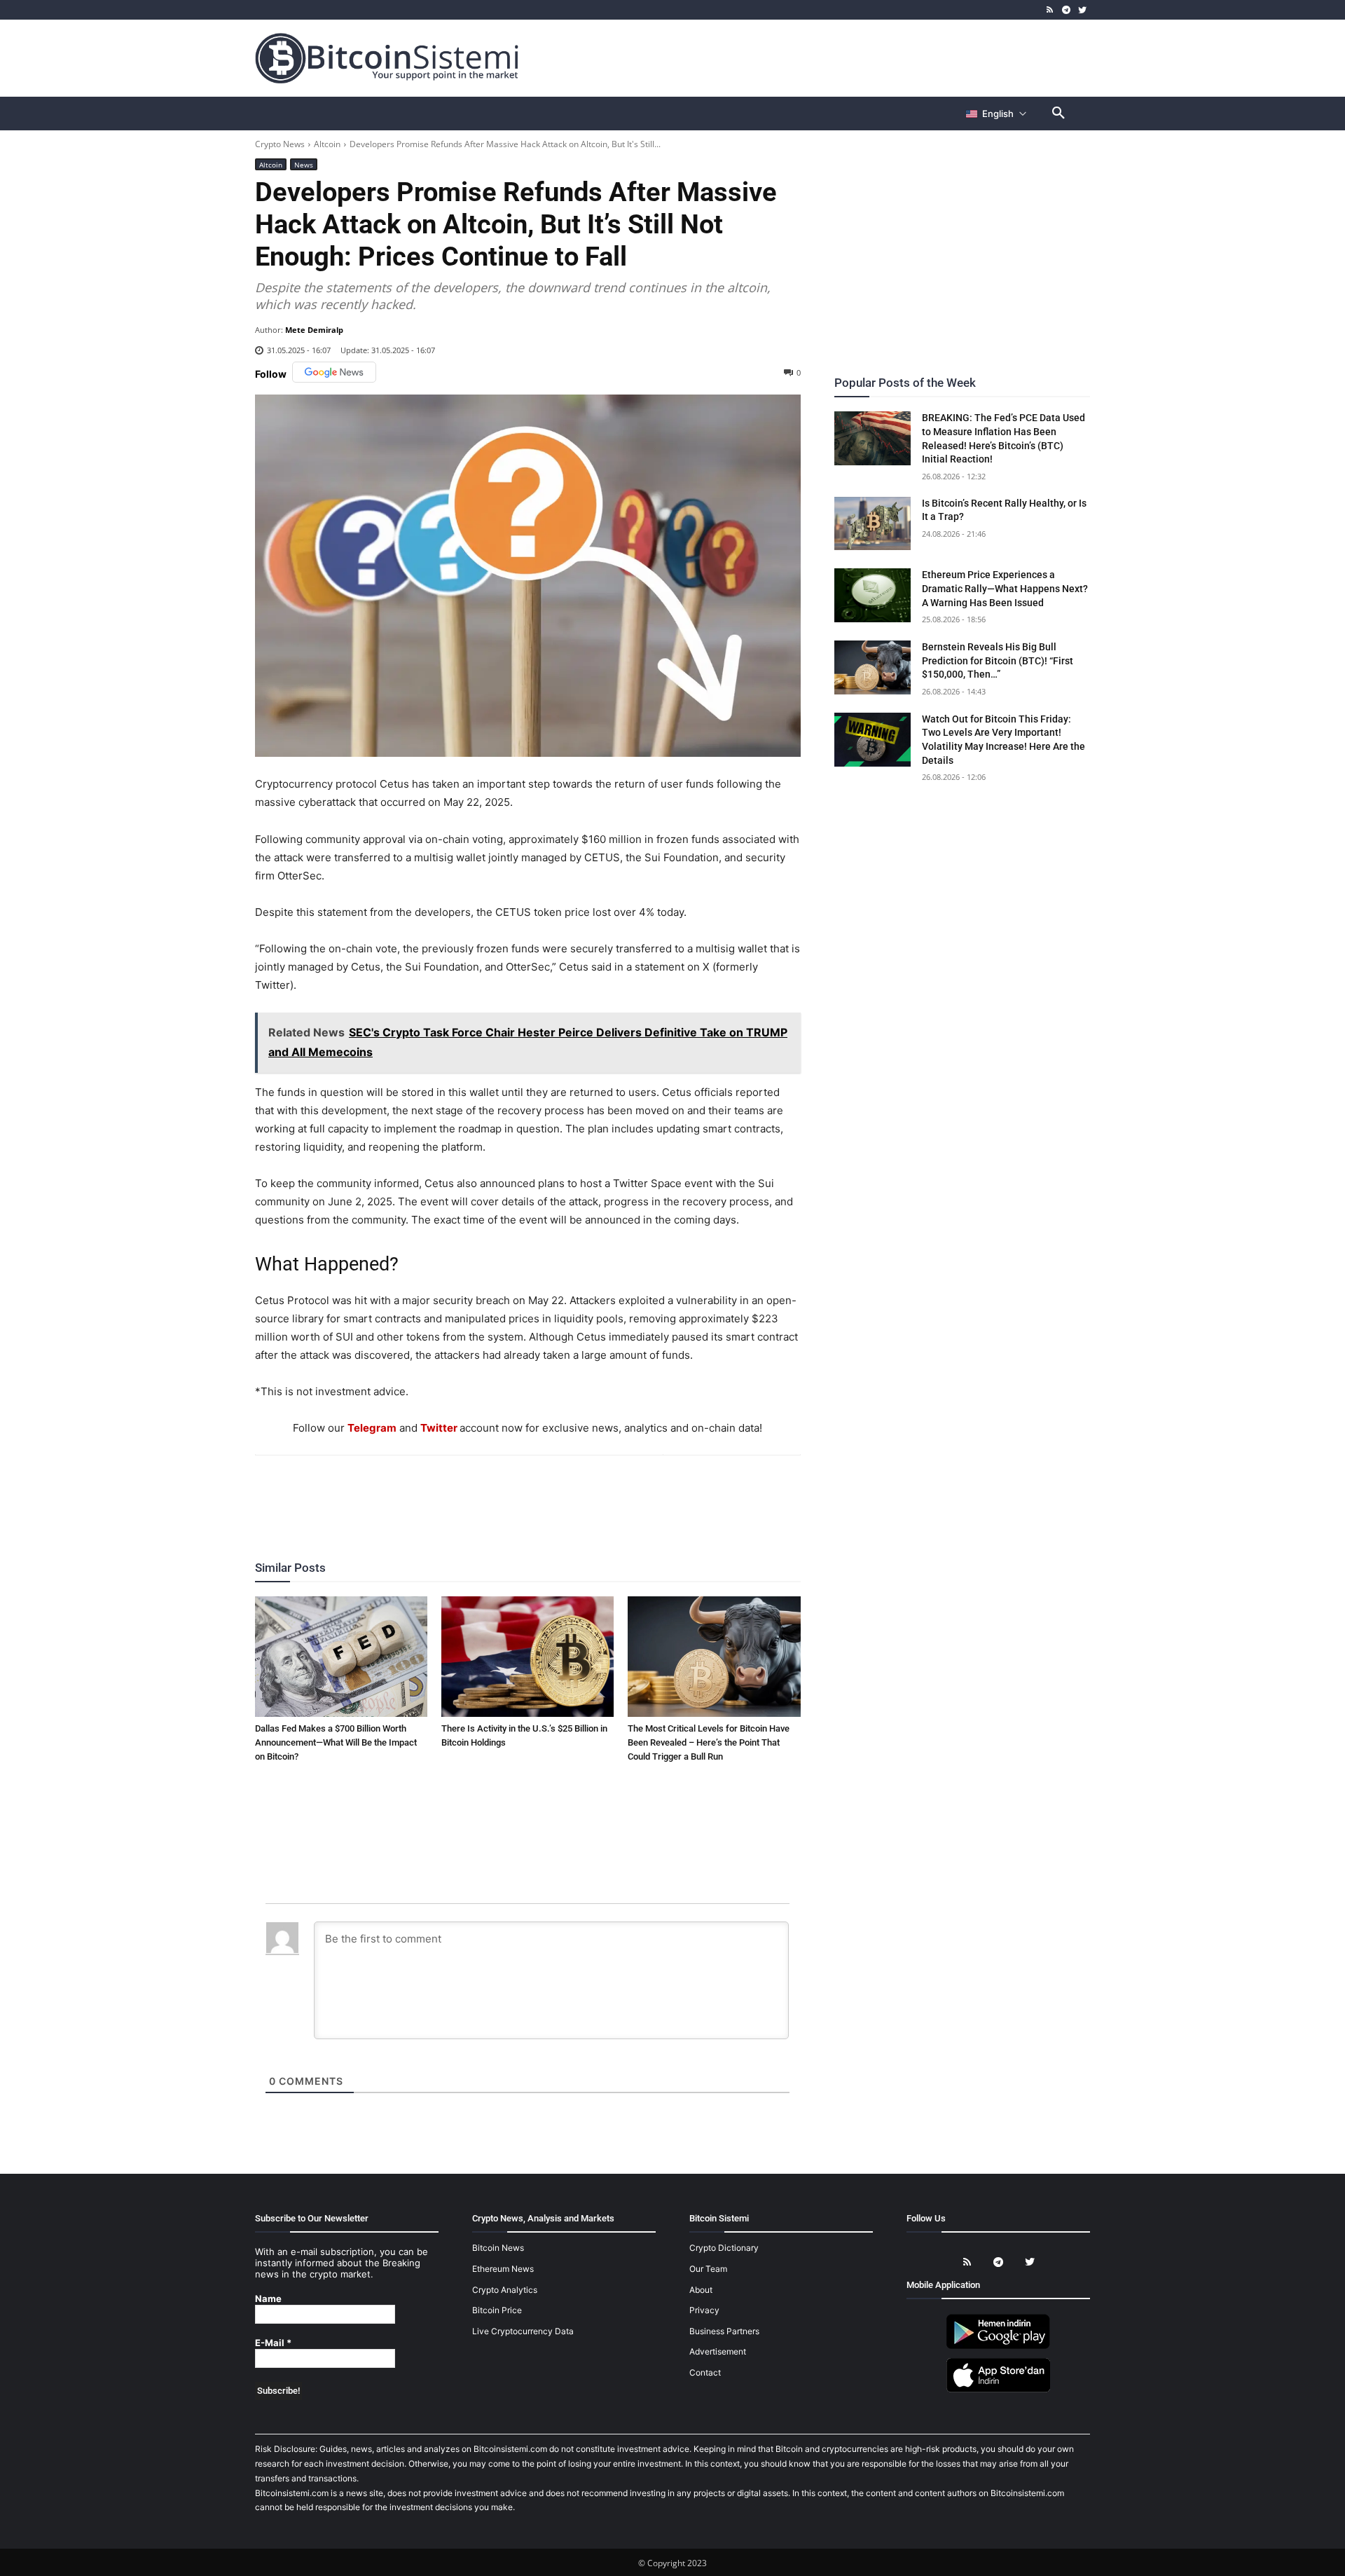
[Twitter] (1082, 10)
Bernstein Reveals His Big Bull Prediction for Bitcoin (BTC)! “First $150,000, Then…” (998, 660)
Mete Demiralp (314, 330)
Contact (705, 2372)
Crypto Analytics (505, 2290)
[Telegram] (1066, 10)
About (701, 2290)
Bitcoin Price (497, 2310)
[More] (608, 1493)
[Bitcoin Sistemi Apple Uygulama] (998, 2390)
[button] (1058, 114)
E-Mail (273, 2343)
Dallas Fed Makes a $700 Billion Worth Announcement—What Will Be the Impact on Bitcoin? (336, 1742)
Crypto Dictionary (724, 2248)
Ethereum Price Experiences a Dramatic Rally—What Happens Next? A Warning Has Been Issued (1005, 588)
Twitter (439, 1428)
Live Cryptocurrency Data (523, 2331)
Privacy (704, 2310)
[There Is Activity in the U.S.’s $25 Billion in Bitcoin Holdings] (527, 1657)
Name (268, 2299)
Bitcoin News (498, 2248)
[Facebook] (446, 1493)
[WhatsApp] (511, 1493)
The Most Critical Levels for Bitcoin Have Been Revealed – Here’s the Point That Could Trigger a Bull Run (709, 1742)
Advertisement (718, 2351)
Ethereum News (503, 2269)
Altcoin (327, 144)
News (304, 165)
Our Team (708, 2269)
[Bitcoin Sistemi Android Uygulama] (998, 2347)
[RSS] (1050, 10)
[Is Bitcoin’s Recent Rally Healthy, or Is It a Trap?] (873, 524)
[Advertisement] (836, 57)
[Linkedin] (543, 1493)
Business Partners (724, 2331)
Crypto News (280, 144)
